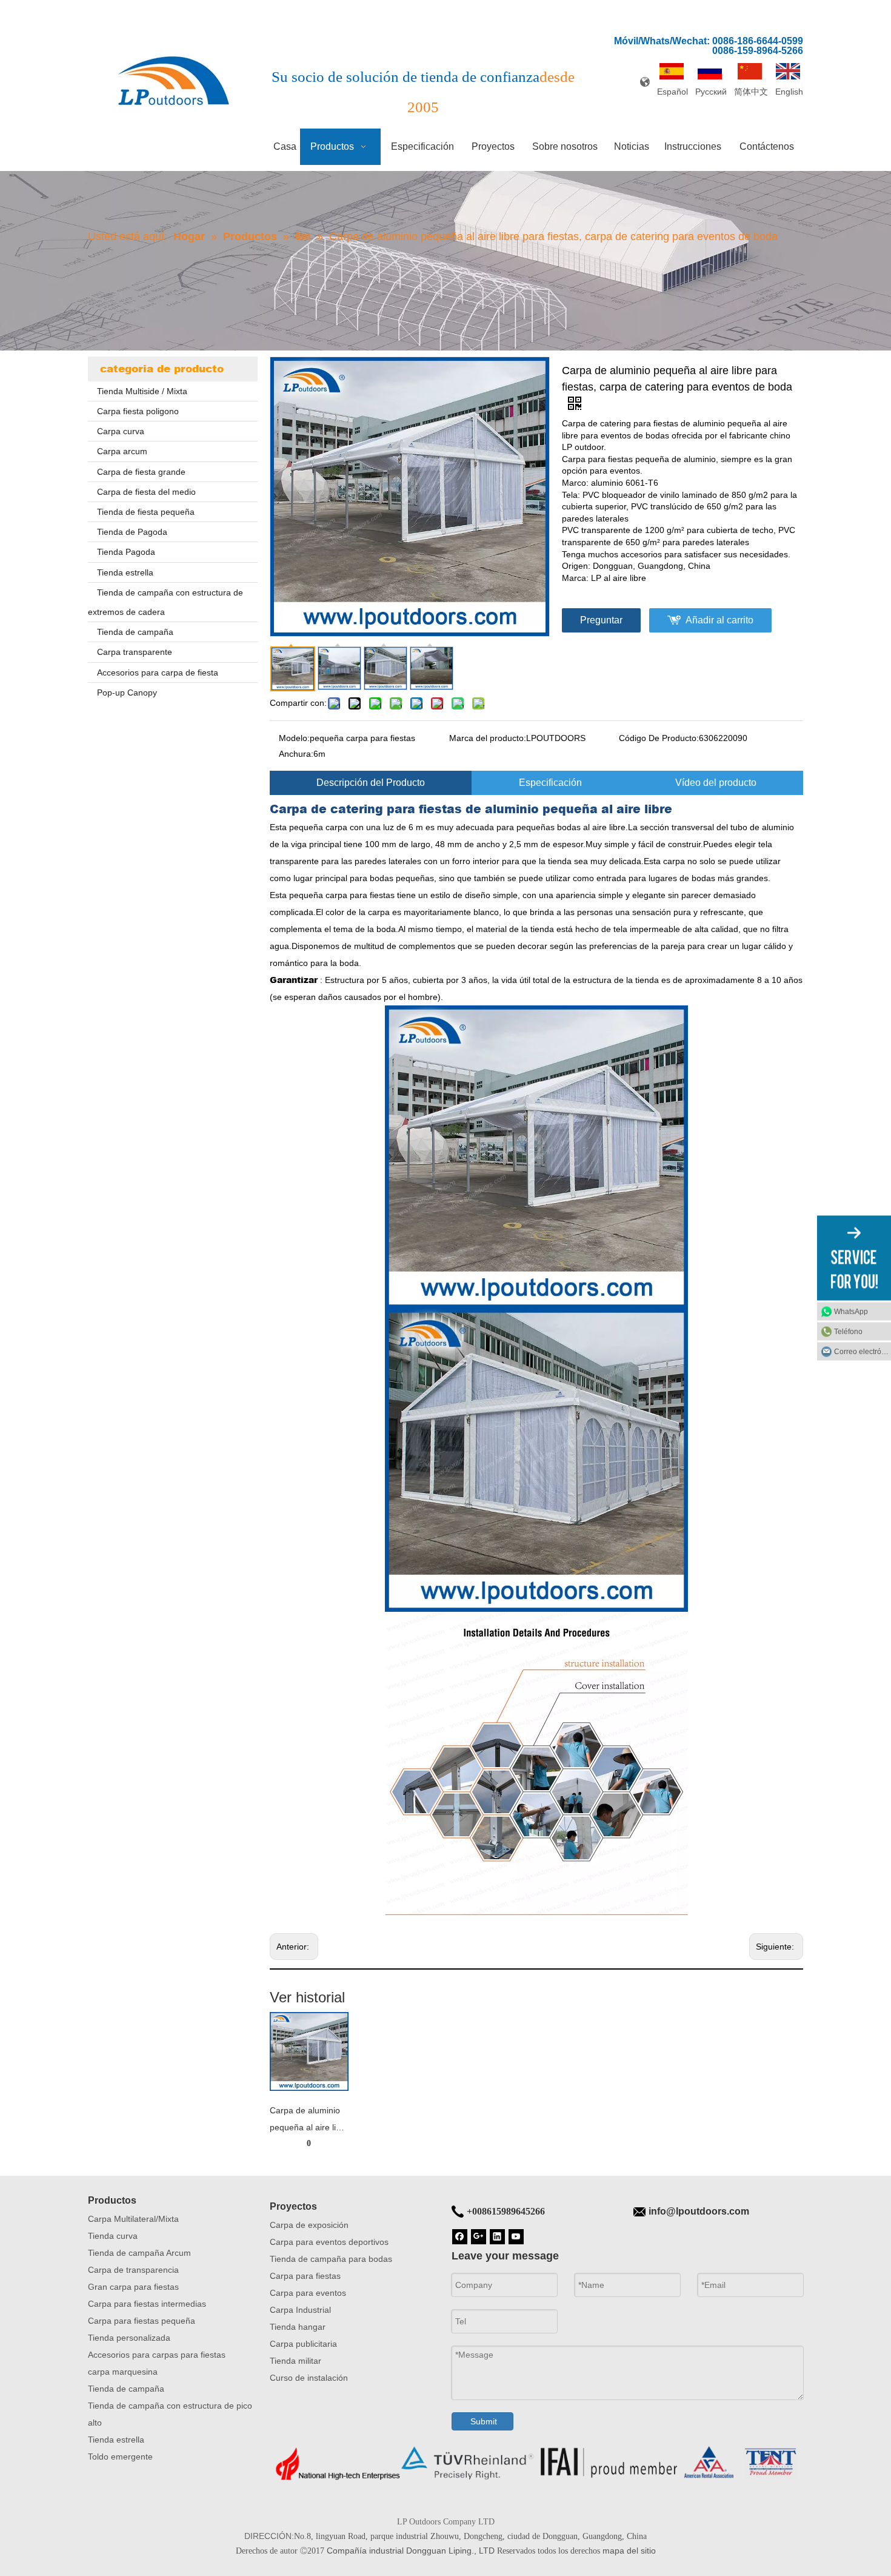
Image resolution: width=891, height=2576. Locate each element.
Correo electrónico (863, 1352)
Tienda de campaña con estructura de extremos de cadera (165, 602)
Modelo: (294, 738)
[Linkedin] (497, 2236)
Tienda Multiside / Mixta (142, 391)
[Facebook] (460, 2236)
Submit (484, 2421)
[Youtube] (516, 2236)
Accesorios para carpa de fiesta (158, 673)
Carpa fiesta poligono (138, 411)
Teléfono (848, 1332)
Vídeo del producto (716, 783)
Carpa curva (121, 431)
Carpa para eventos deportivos (329, 2242)
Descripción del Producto (371, 783)
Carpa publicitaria (303, 2344)
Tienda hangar (298, 2327)
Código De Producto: (659, 738)
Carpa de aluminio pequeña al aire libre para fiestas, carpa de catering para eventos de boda (309, 2121)
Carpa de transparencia (133, 2270)
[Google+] (479, 2236)
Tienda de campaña (135, 632)
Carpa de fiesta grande (141, 472)
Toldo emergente (120, 2457)
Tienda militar (295, 2361)
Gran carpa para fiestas (133, 2287)
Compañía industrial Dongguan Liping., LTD (411, 2551)
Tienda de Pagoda (132, 532)
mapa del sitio (629, 2551)
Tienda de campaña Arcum (139, 2253)
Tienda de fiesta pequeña (146, 512)
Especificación (550, 783)
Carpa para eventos (308, 2293)
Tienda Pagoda (126, 552)
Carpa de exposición (309, 2225)
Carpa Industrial (300, 2310)
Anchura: (296, 754)
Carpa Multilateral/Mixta (133, 2219)
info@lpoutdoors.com (699, 2211)
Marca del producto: (488, 738)
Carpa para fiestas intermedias (147, 2304)
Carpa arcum (122, 451)
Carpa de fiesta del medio (146, 492)
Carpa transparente (135, 652)
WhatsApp (851, 1312)
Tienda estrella (125, 572)
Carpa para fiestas (305, 2276)
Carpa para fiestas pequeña (142, 2321)
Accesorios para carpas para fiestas (157, 2355)
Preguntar (601, 620)
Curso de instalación (309, 2378)
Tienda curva (113, 2236)
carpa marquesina (123, 2372)
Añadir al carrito (719, 620)
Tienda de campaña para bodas (331, 2259)
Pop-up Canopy (127, 693)
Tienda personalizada (129, 2338)
